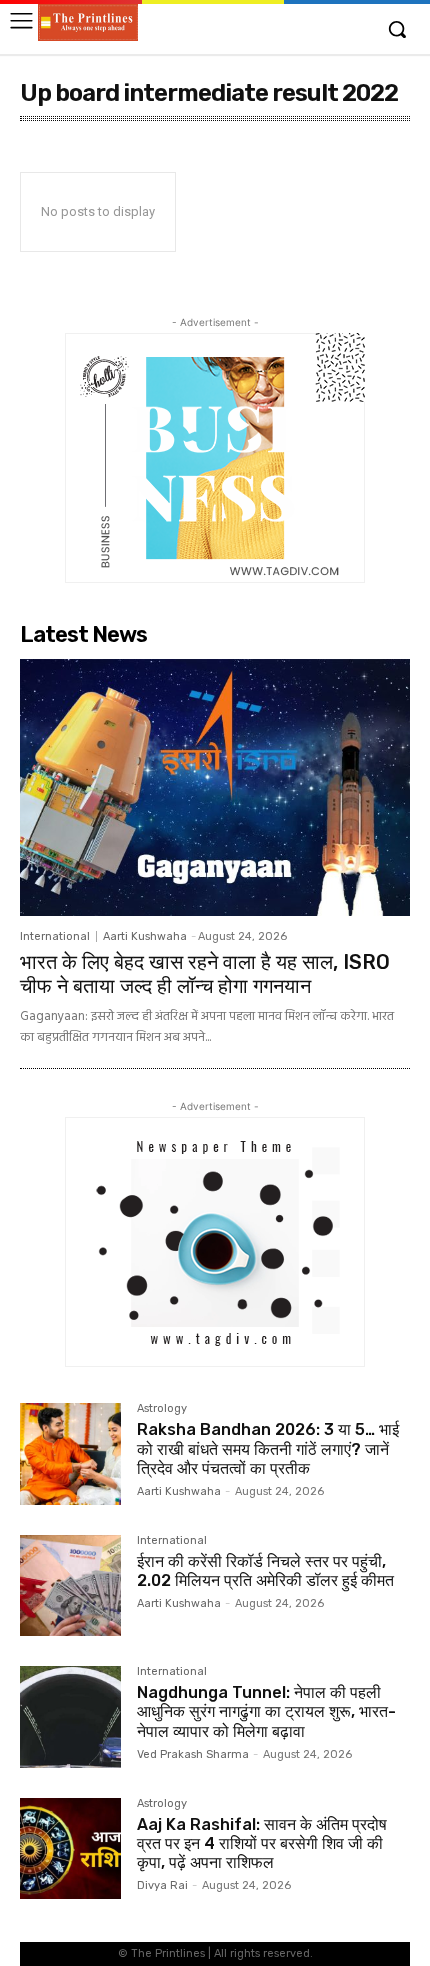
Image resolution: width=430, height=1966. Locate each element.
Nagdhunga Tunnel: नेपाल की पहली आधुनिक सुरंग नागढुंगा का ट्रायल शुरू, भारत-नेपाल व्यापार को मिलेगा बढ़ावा (266, 1711)
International (55, 936)
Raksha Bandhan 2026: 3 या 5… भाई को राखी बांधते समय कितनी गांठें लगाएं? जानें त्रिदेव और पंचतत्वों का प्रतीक (268, 1448)
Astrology (162, 1409)
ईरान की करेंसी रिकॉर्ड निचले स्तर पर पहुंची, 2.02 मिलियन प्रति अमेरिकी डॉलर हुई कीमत (265, 1571)
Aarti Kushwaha (145, 936)
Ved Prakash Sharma (193, 1754)
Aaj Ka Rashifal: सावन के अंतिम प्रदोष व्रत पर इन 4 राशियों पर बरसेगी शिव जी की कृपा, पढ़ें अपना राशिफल (262, 1843)
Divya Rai (162, 1885)
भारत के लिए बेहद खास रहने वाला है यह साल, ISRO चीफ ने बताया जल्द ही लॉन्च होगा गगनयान (205, 974)
